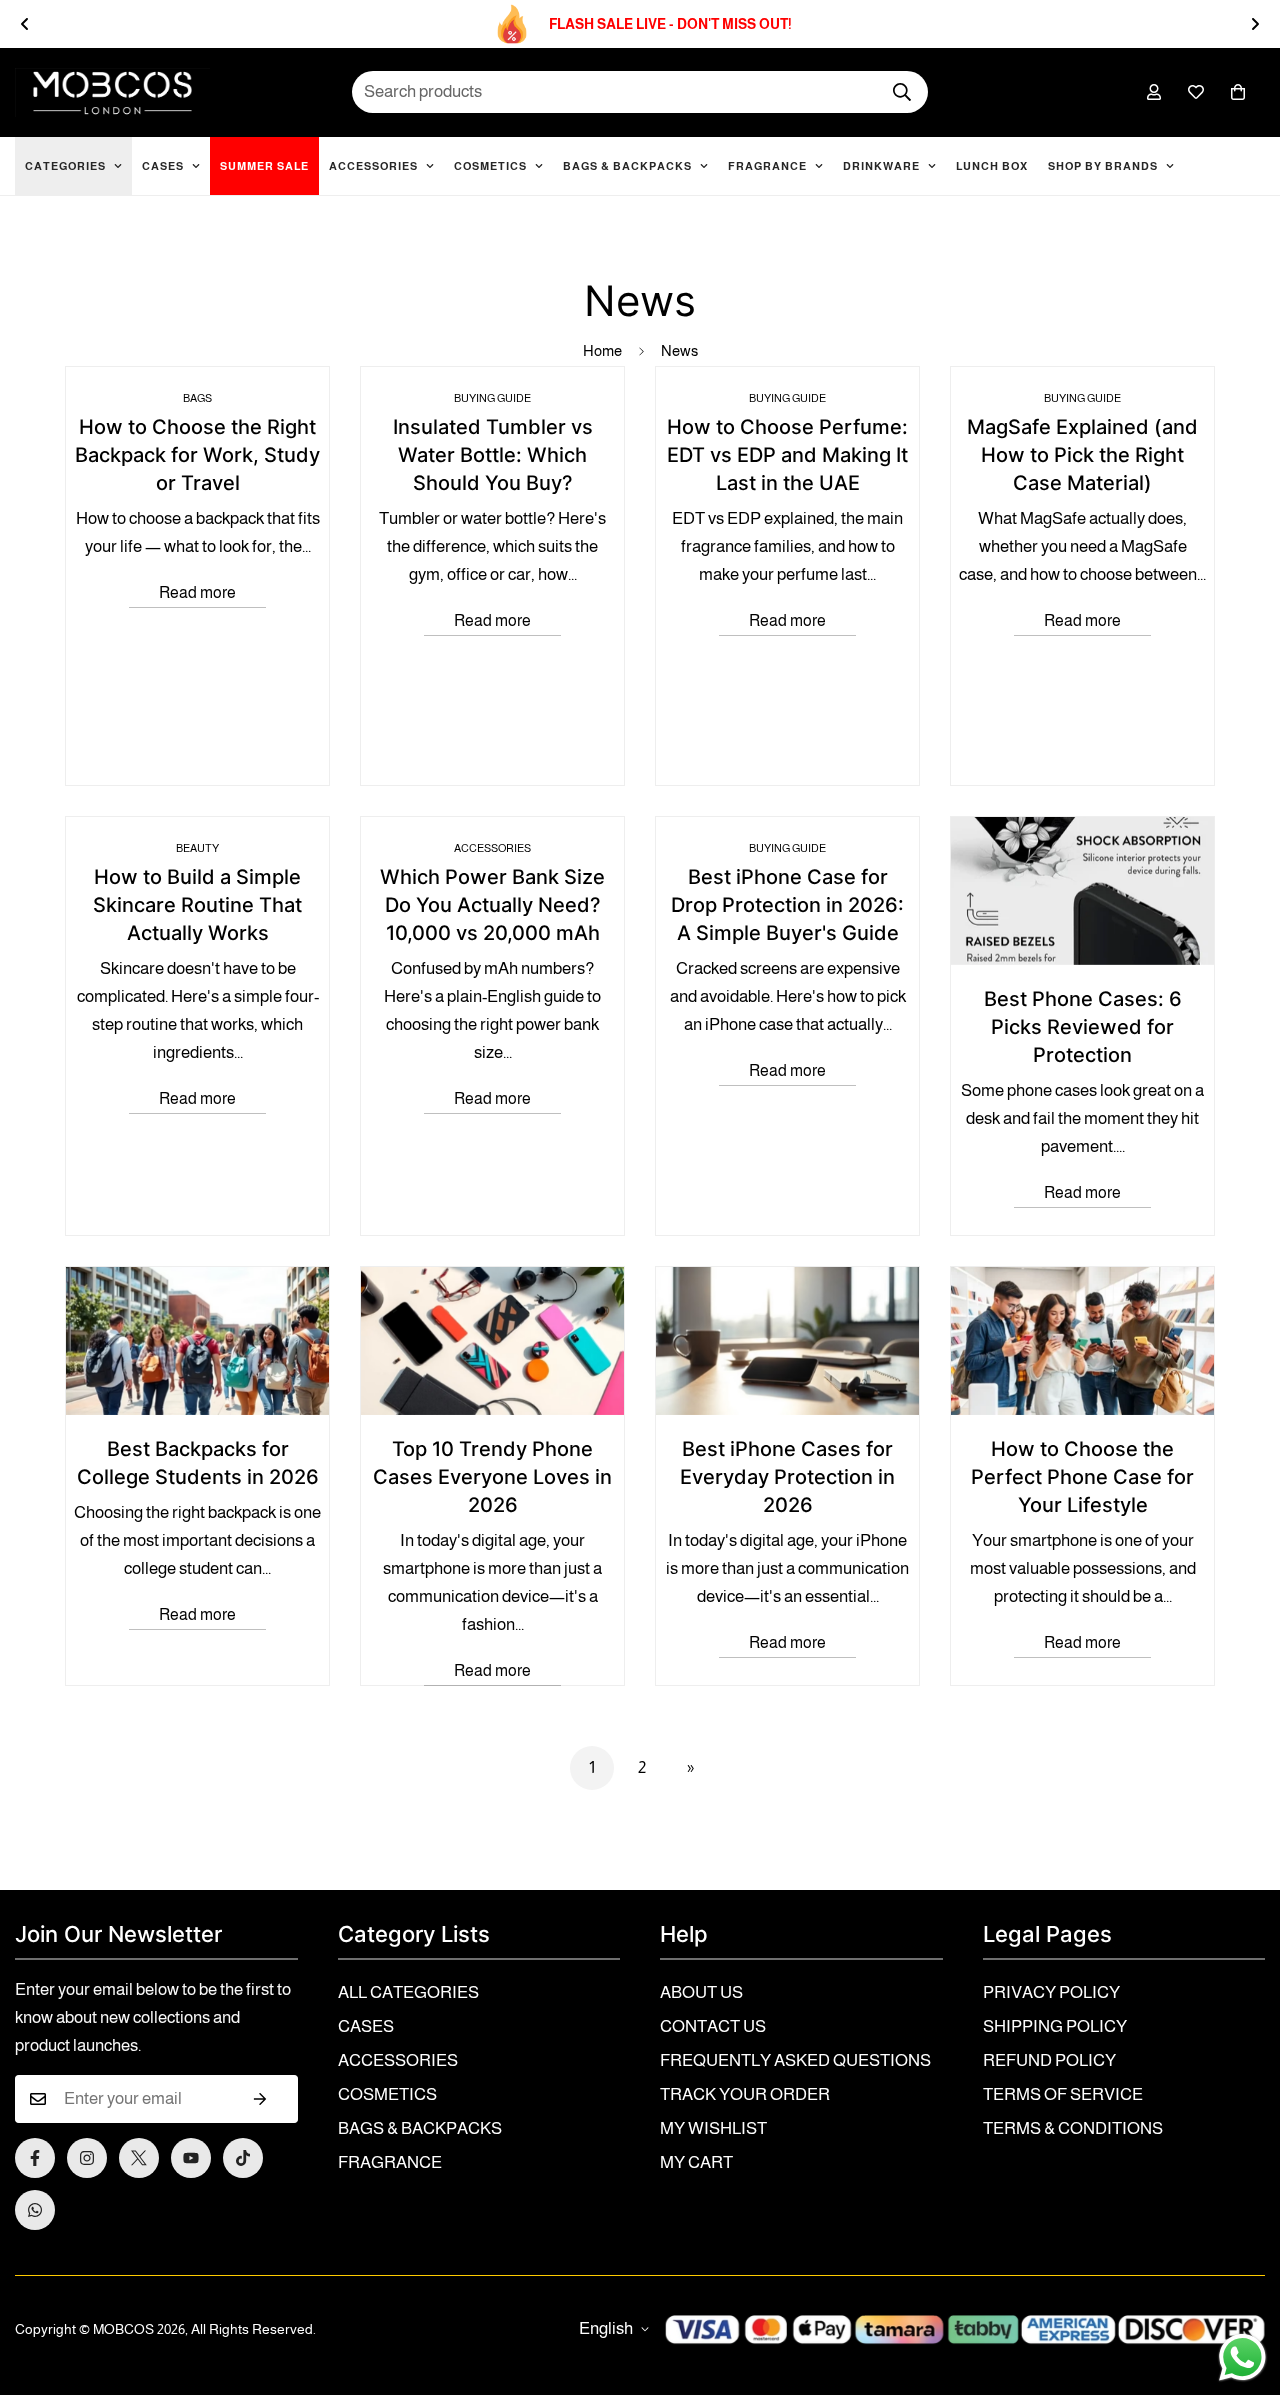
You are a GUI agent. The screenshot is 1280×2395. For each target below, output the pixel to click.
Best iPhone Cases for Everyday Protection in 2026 (787, 1477)
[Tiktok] (243, 2158)
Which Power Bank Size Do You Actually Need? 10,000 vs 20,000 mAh (492, 905)
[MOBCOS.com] (112, 92)
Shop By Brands (1103, 166)
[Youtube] (191, 2158)
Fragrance (767, 166)
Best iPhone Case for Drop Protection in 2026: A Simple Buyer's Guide (787, 905)
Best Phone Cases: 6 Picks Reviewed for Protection (1083, 1027)
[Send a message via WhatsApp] (1242, 2357)
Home (602, 350)
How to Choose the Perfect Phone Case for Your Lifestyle (1082, 1477)
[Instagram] (87, 2158)
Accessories (373, 166)
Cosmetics (490, 166)
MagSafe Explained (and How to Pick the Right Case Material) (1082, 455)
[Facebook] (35, 2158)
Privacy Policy (1051, 1992)
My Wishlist (713, 2128)
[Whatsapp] (35, 2210)
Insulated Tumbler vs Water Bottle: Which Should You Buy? (493, 455)
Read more (197, 592)
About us (701, 1992)
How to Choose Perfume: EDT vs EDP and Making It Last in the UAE (787, 455)
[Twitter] (139, 2158)
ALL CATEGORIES (408, 1992)
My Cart (696, 2162)
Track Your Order (745, 2094)
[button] (1238, 92)
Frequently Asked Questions (795, 2060)
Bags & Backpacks (627, 166)
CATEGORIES (65, 166)
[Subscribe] (260, 2099)
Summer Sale (264, 166)
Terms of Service (1063, 2094)
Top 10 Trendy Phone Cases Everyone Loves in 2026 (492, 1477)
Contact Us (713, 2026)
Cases (163, 166)
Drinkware (881, 166)
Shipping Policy (1055, 2026)
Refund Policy (1049, 2060)
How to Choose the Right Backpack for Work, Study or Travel (197, 455)
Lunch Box (992, 166)
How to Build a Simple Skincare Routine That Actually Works (197, 905)
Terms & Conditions (1073, 2128)
